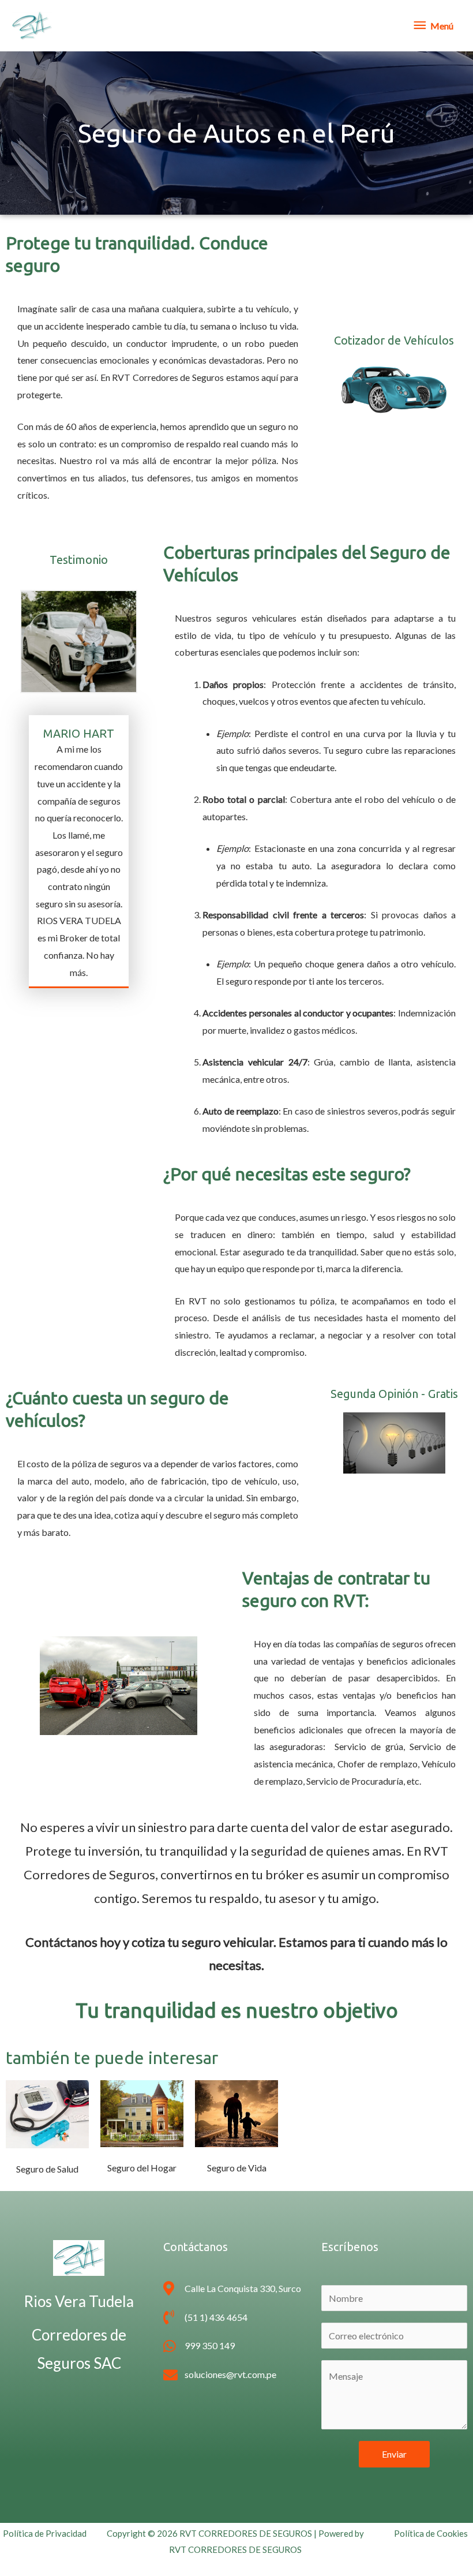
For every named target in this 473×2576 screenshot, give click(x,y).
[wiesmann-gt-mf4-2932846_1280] (394, 388)
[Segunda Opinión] (394, 1443)
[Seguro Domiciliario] (142, 2113)
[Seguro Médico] (47, 2114)
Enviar (394, 2454)
